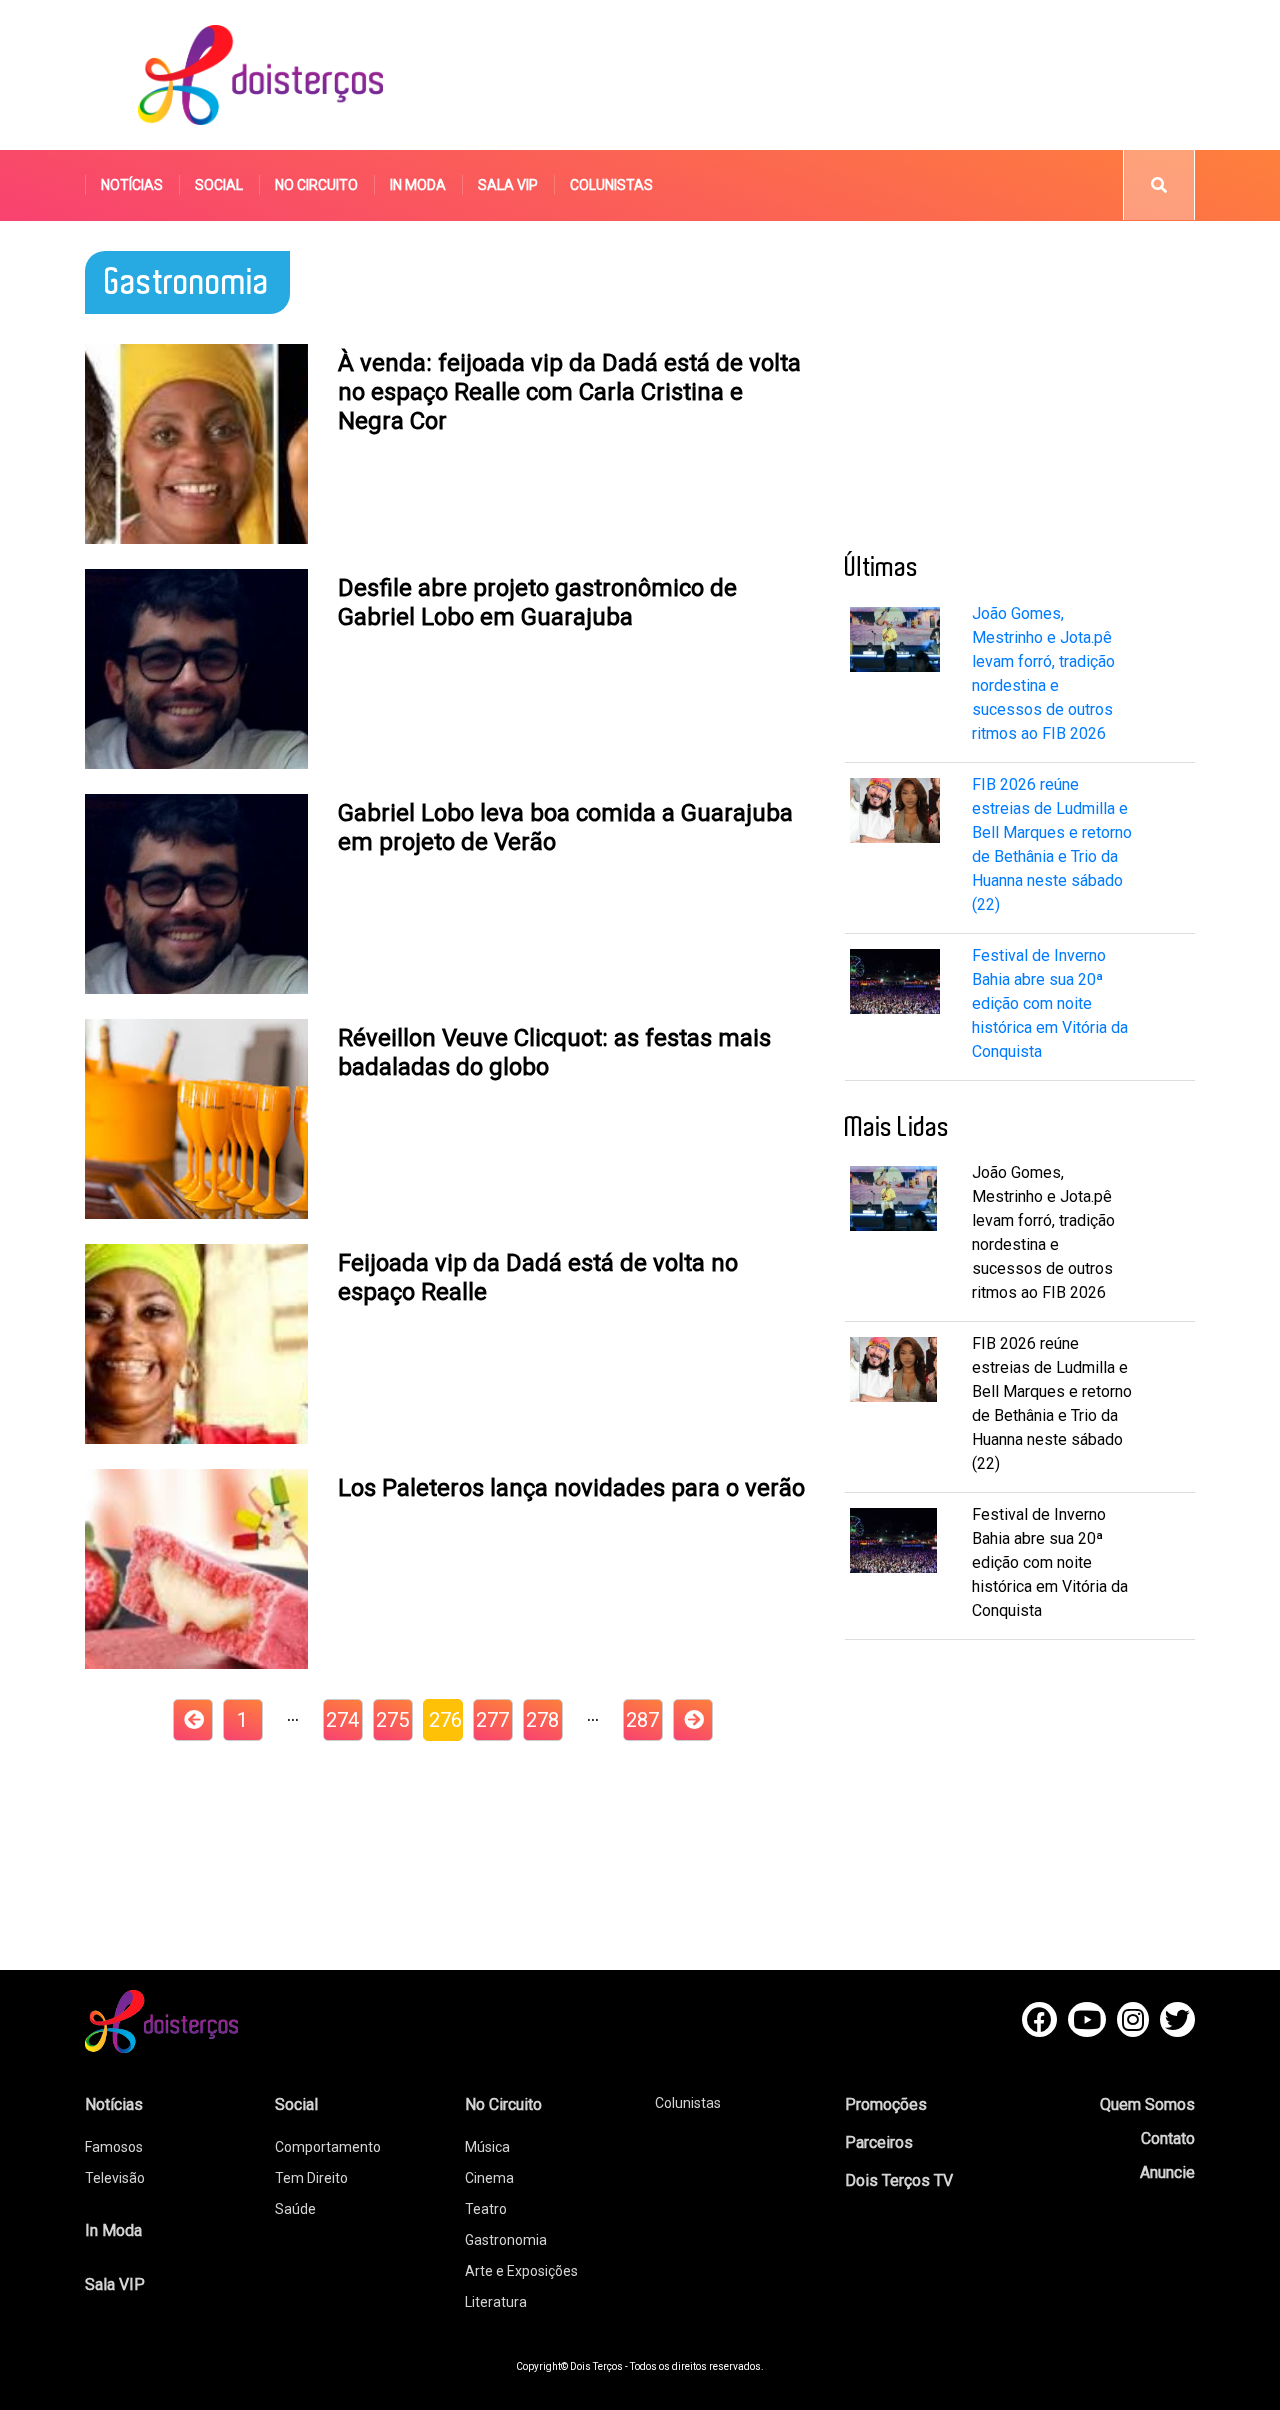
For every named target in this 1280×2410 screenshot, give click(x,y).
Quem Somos (1147, 2104)
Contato (1168, 2138)
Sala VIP (508, 185)
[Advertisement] (829, 75)
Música (487, 2147)
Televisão (115, 2178)
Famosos (114, 2147)
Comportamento (328, 2147)
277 (492, 1720)
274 (342, 1720)
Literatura (496, 2302)
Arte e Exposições (521, 2271)
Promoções (886, 2104)
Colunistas (611, 185)
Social (219, 185)
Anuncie (1167, 2172)
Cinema (489, 2178)
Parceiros (879, 2142)
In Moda (418, 185)
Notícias (132, 185)
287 (642, 1720)
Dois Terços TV (899, 2180)
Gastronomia (506, 2240)
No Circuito (316, 185)
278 (542, 1720)
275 (392, 1720)
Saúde (295, 2209)
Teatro (486, 2209)
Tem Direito (311, 2178)
